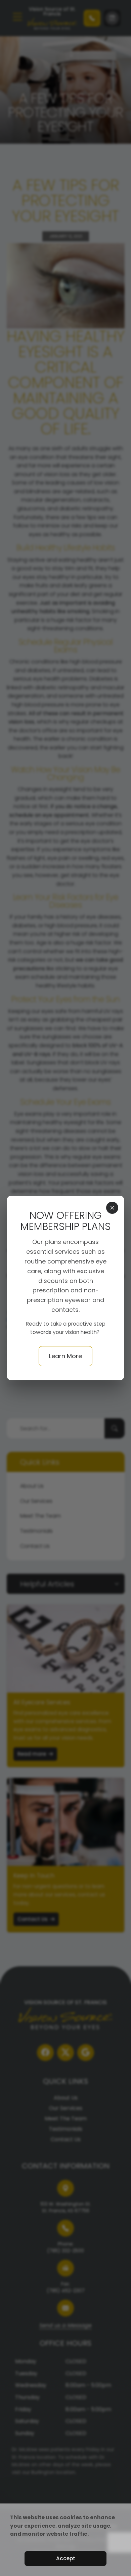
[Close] (112, 1208)
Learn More (65, 1356)
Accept (66, 2558)
